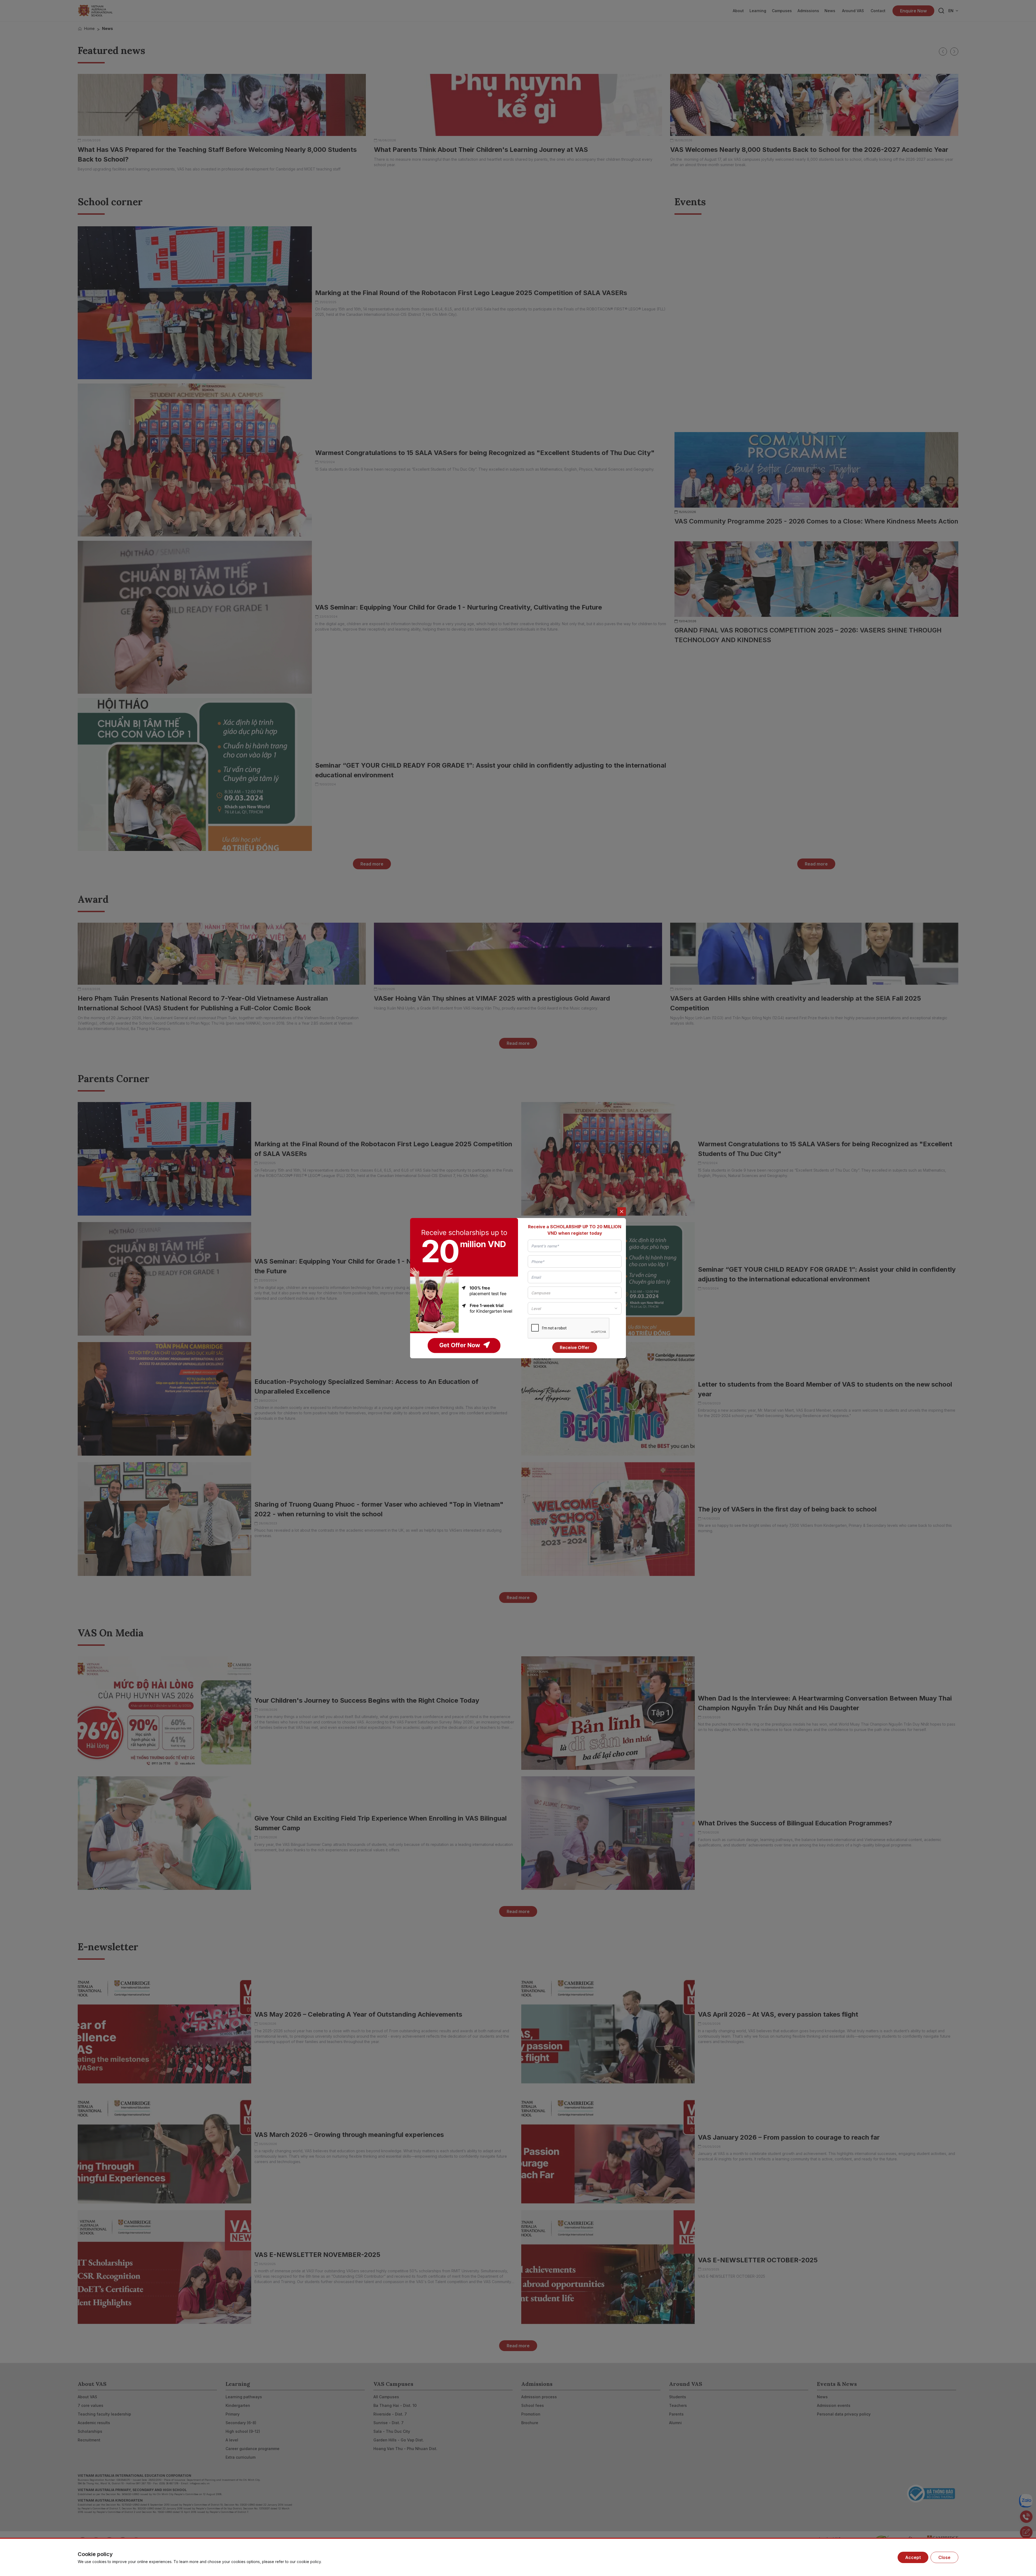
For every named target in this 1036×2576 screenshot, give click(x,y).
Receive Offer (575, 1347)
